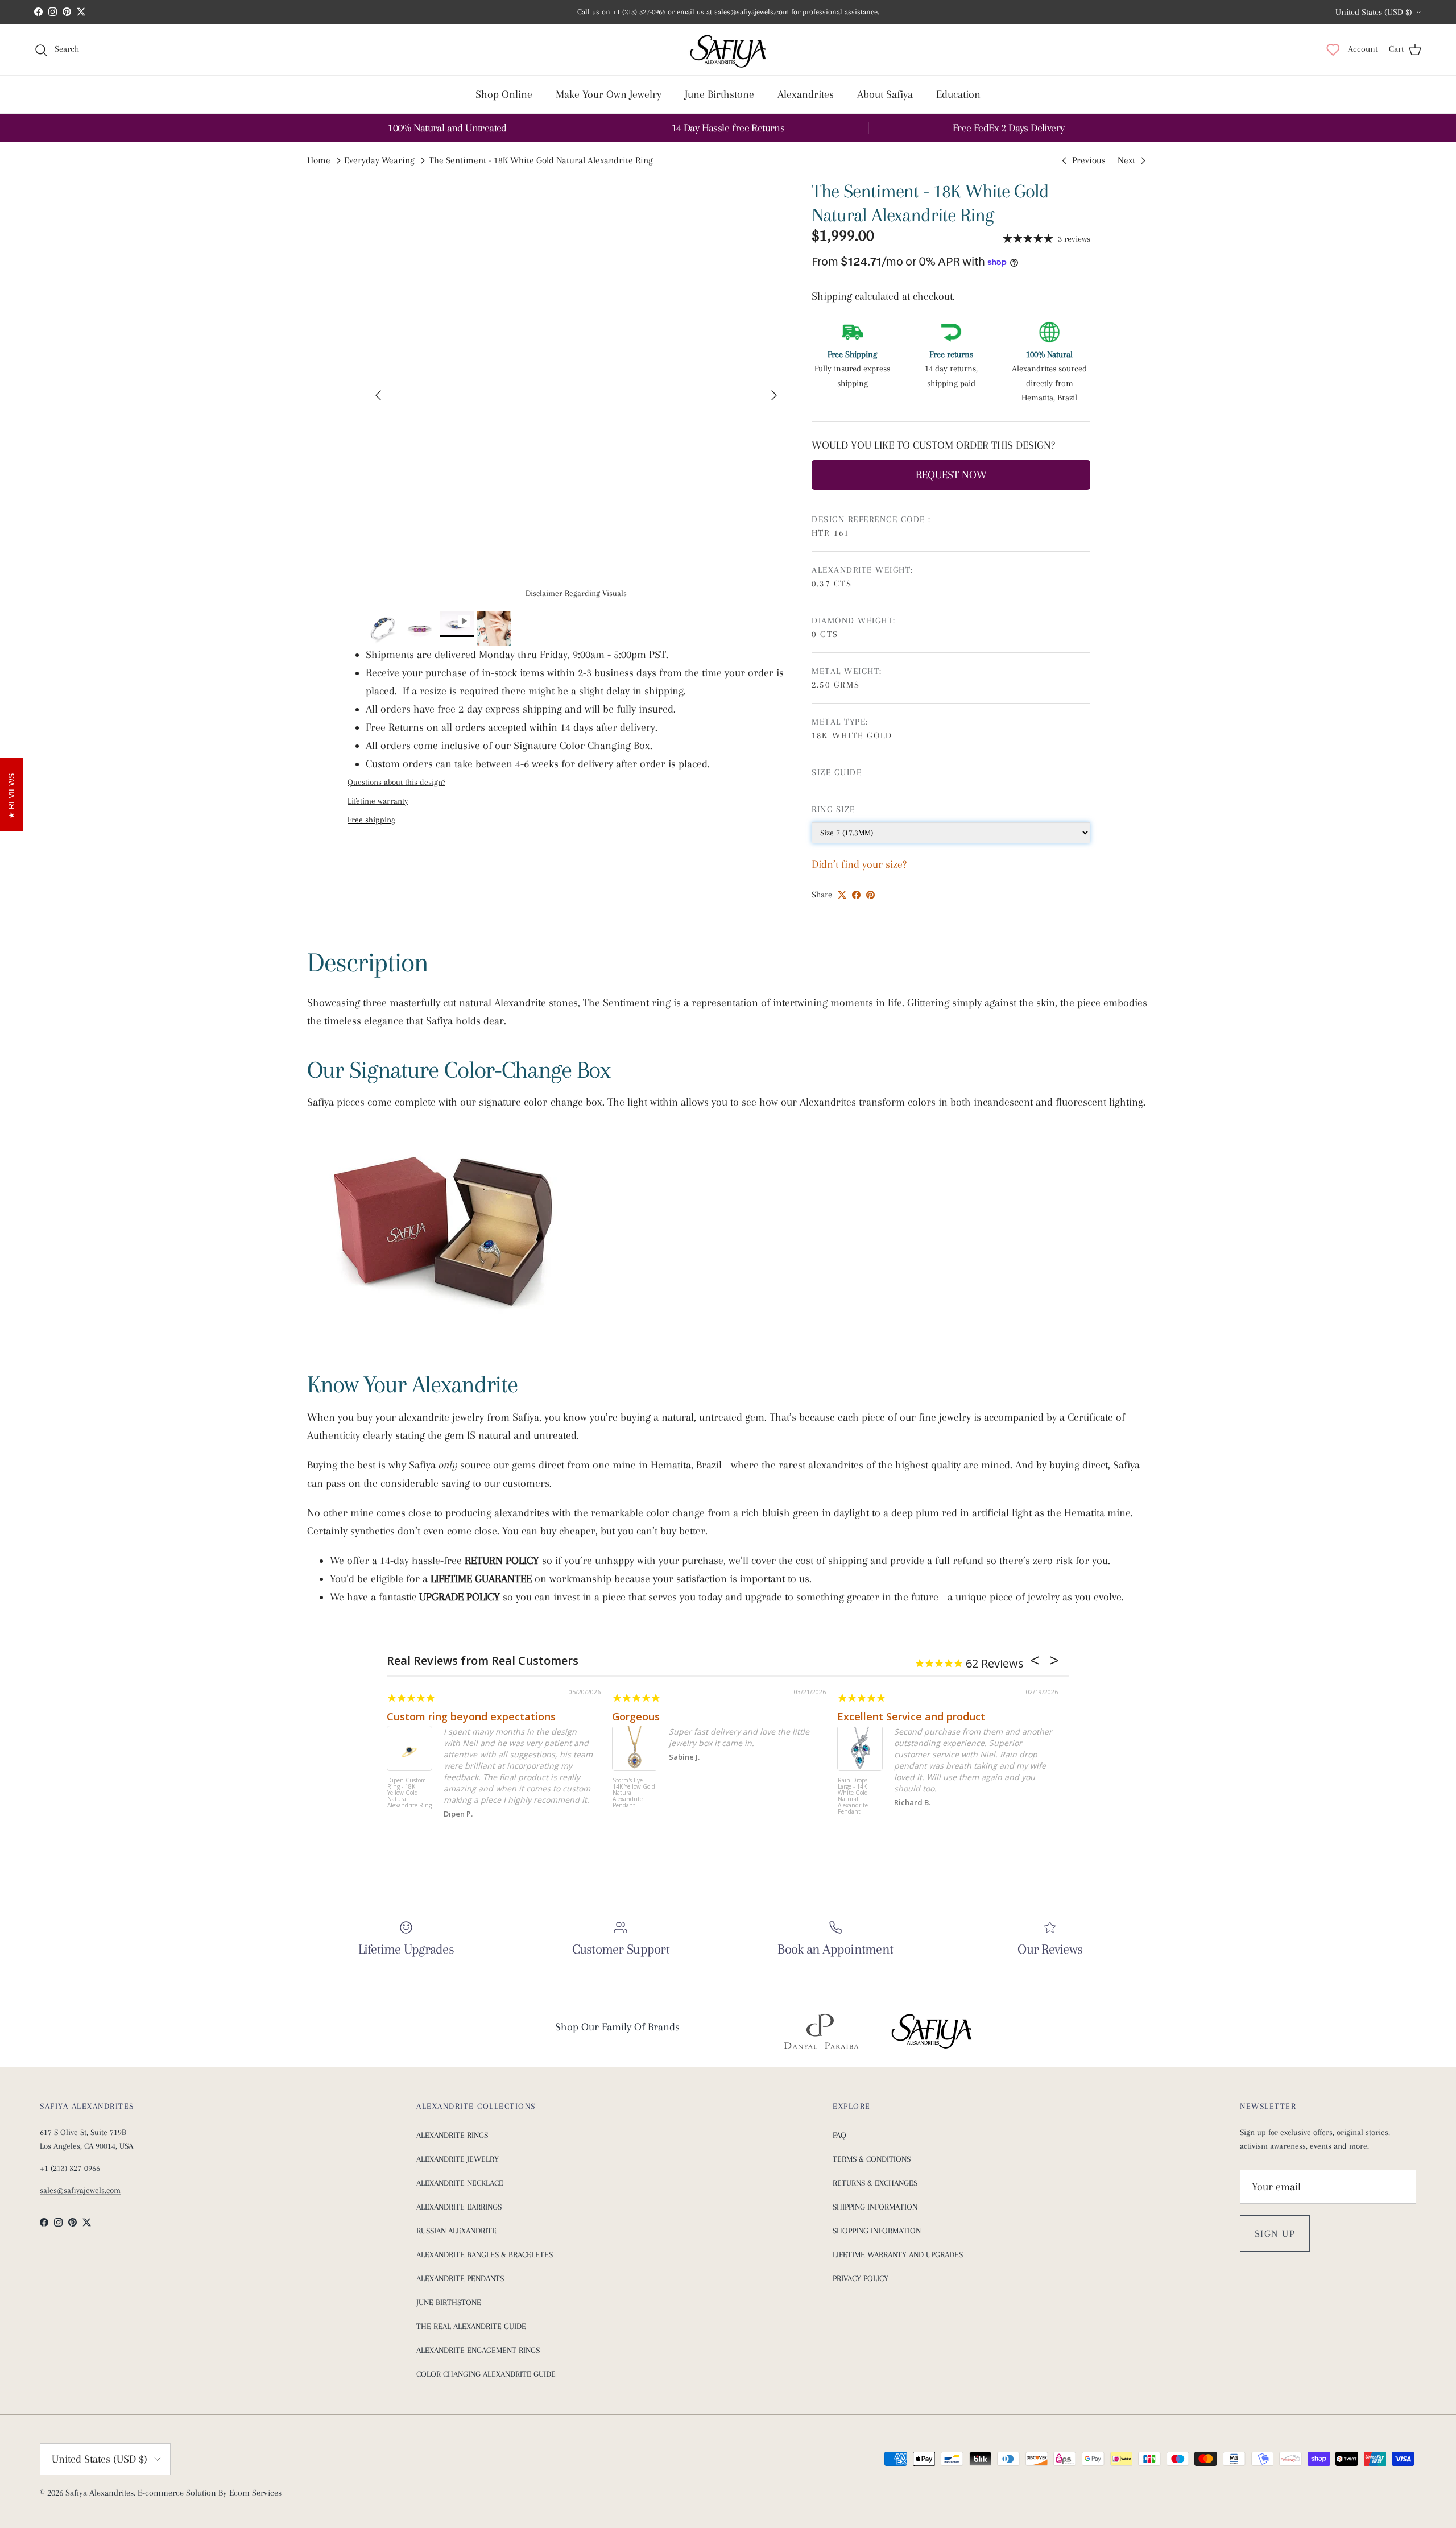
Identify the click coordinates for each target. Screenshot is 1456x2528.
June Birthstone (719, 94)
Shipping (833, 296)
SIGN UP (1275, 2233)
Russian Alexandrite (456, 2231)
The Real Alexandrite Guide (471, 2326)
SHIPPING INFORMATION (875, 2207)
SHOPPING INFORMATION (877, 2231)
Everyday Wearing (379, 161)
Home (319, 161)
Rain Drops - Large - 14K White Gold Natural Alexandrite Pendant (854, 1796)
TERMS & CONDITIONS (872, 2159)
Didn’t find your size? (859, 864)
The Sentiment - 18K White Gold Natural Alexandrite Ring (541, 161)
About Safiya (885, 94)
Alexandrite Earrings (459, 2207)
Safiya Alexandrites (100, 2493)
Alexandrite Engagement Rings (478, 2350)
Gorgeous (636, 1716)
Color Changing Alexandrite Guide (486, 2374)
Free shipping (371, 820)
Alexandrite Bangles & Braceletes (485, 2254)
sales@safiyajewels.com (752, 12)
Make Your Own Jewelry (609, 94)
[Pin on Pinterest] (870, 895)
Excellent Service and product (911, 1716)
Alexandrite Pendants (460, 2278)
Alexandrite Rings (452, 2135)
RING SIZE (834, 809)
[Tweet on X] (842, 895)
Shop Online (504, 94)
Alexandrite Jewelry (458, 2159)
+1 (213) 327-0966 (640, 12)
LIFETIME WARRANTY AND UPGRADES (898, 2254)
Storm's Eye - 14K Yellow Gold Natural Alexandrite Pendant (634, 1793)
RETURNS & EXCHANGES (875, 2183)
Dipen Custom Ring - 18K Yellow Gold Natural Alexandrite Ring (409, 1793)
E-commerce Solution (177, 2493)
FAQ (839, 2135)
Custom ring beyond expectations (471, 1716)
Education (958, 94)
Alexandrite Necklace (460, 2183)
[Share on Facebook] (856, 895)
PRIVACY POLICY (861, 2278)
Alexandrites (806, 94)
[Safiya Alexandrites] (728, 49)
